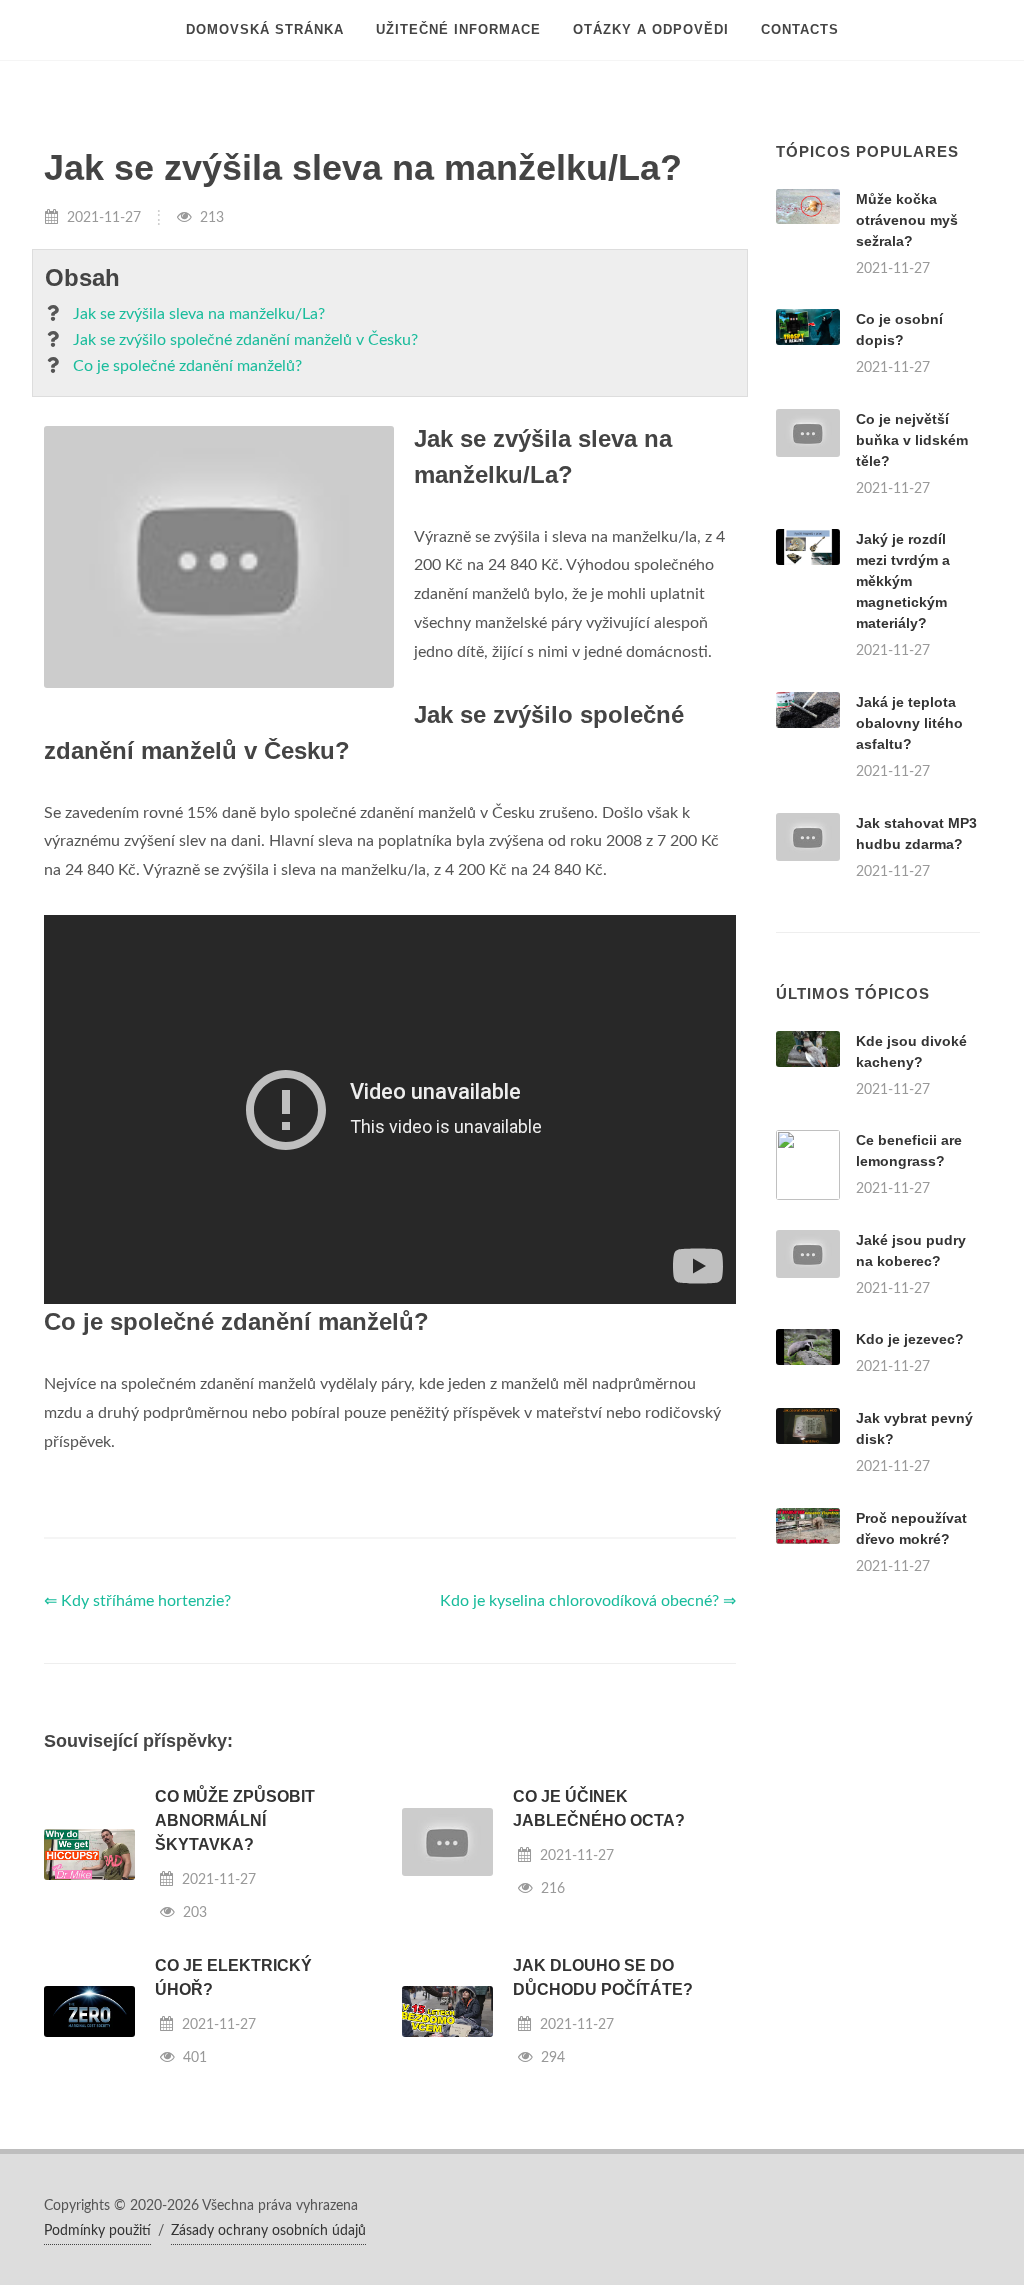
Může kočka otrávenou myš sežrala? (907, 220)
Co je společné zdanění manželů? (187, 366)
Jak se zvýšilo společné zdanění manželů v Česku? (245, 340)
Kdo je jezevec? (910, 1339)
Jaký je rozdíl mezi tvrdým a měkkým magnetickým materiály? (903, 581)
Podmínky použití (97, 2231)
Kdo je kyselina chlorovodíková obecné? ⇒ (588, 1601)
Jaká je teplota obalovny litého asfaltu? (909, 723)
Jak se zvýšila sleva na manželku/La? (199, 314)
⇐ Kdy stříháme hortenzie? (137, 1601)
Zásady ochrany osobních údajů (268, 2231)
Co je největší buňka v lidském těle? (912, 440)
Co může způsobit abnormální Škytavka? (235, 1820)
